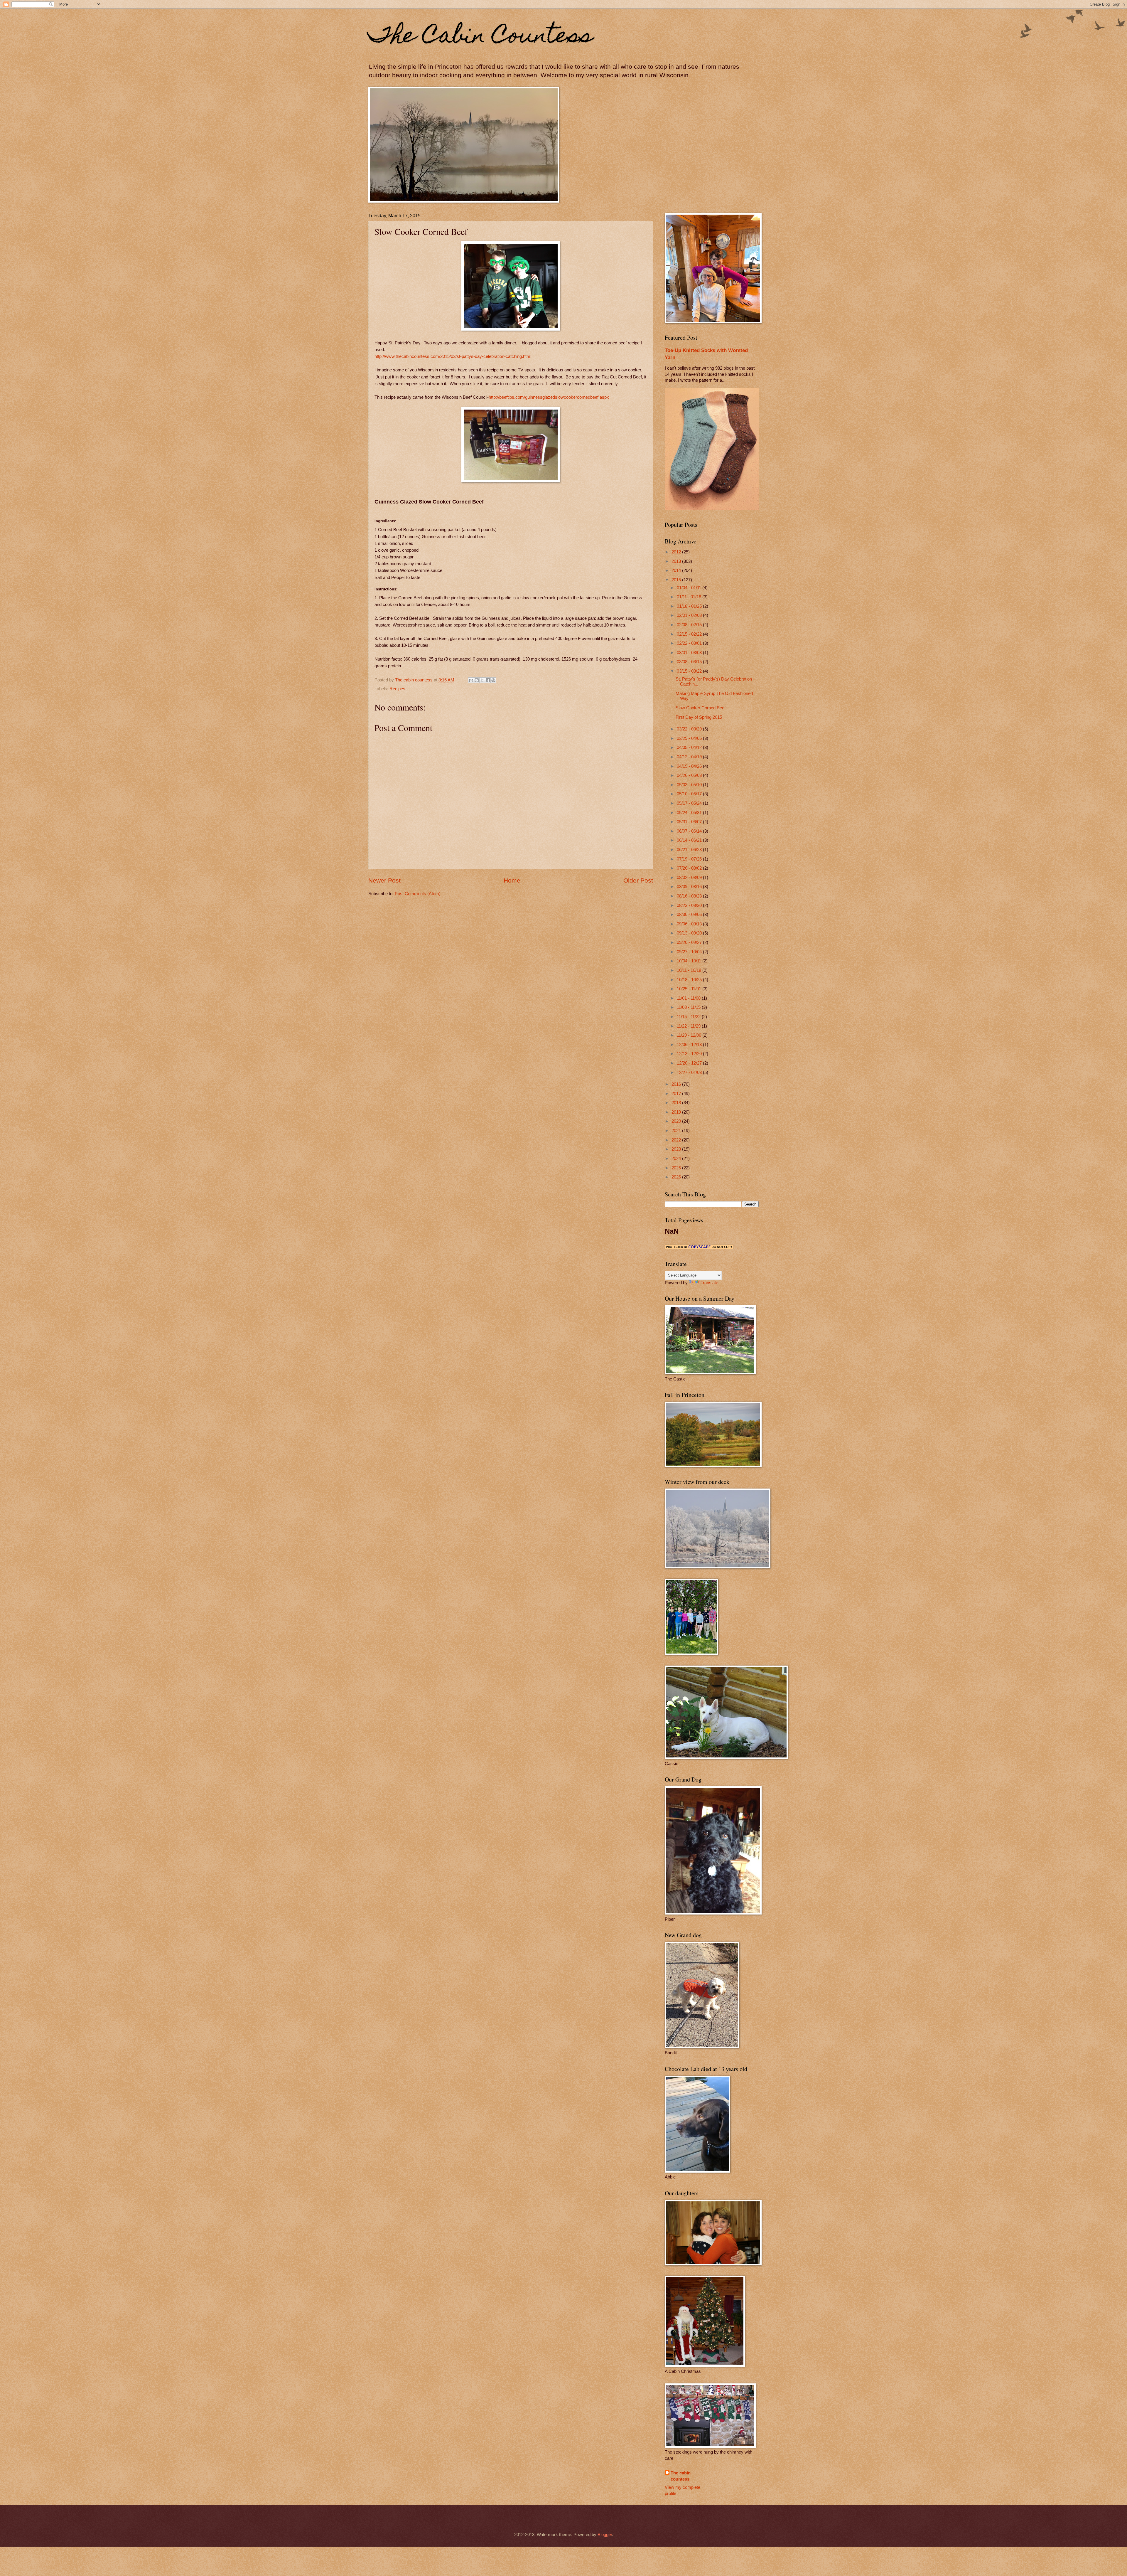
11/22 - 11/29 (689, 1026)
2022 (677, 1140)
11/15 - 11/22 (689, 1017)
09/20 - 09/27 (690, 942)
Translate (709, 1283)
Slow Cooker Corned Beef (701, 708)
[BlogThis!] (477, 680)
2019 (677, 1112)
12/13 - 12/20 (690, 1054)
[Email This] (471, 680)
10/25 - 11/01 (690, 989)
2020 (677, 1121)
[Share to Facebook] (488, 680)
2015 (677, 580)
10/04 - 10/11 (690, 961)
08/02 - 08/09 (690, 878)
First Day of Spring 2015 (699, 717)
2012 (677, 552)
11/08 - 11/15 (689, 1007)
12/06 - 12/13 (690, 1045)
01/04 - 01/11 (690, 588)
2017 (677, 1094)
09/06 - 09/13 (690, 924)
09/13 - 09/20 (690, 933)
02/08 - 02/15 (690, 625)
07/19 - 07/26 (690, 859)
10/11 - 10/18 (690, 970)
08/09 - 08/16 (690, 887)
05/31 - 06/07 (690, 822)
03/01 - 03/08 (690, 653)
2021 (677, 1131)
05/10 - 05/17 (690, 794)
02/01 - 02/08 (690, 615)
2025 (677, 1168)
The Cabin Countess (481, 37)
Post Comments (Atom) (418, 894)
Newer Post (384, 880)
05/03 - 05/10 (690, 785)
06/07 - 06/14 (690, 831)
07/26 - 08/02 (690, 868)
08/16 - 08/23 (690, 896)
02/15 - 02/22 (690, 634)
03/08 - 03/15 (690, 662)
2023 (677, 1149)
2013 (677, 561)
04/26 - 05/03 (690, 775)
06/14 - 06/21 (690, 840)
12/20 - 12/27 (690, 1063)
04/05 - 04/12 (690, 747)
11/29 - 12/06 (690, 1035)
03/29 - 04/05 (690, 738)
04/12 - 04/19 (690, 757)
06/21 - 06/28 (690, 850)
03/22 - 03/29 (690, 729)
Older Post (638, 880)
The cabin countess (681, 2476)
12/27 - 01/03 (690, 1073)
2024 (677, 1159)
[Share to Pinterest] (493, 680)
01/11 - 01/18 (690, 597)
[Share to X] (482, 680)
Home (512, 880)
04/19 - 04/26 (690, 766)
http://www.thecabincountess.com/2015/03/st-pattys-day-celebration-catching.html (453, 356)
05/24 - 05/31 (690, 813)
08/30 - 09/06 (690, 915)
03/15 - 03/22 (690, 671)
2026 (677, 1177)
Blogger (605, 2535)
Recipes (397, 689)
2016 (677, 1084)
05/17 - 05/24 (690, 803)
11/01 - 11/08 (689, 998)
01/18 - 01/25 (690, 606)
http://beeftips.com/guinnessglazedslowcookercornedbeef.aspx (549, 397)
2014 (677, 570)
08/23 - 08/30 (690, 905)
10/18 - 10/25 (690, 980)
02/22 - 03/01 (690, 643)
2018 (677, 1103)
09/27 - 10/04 (690, 952)
